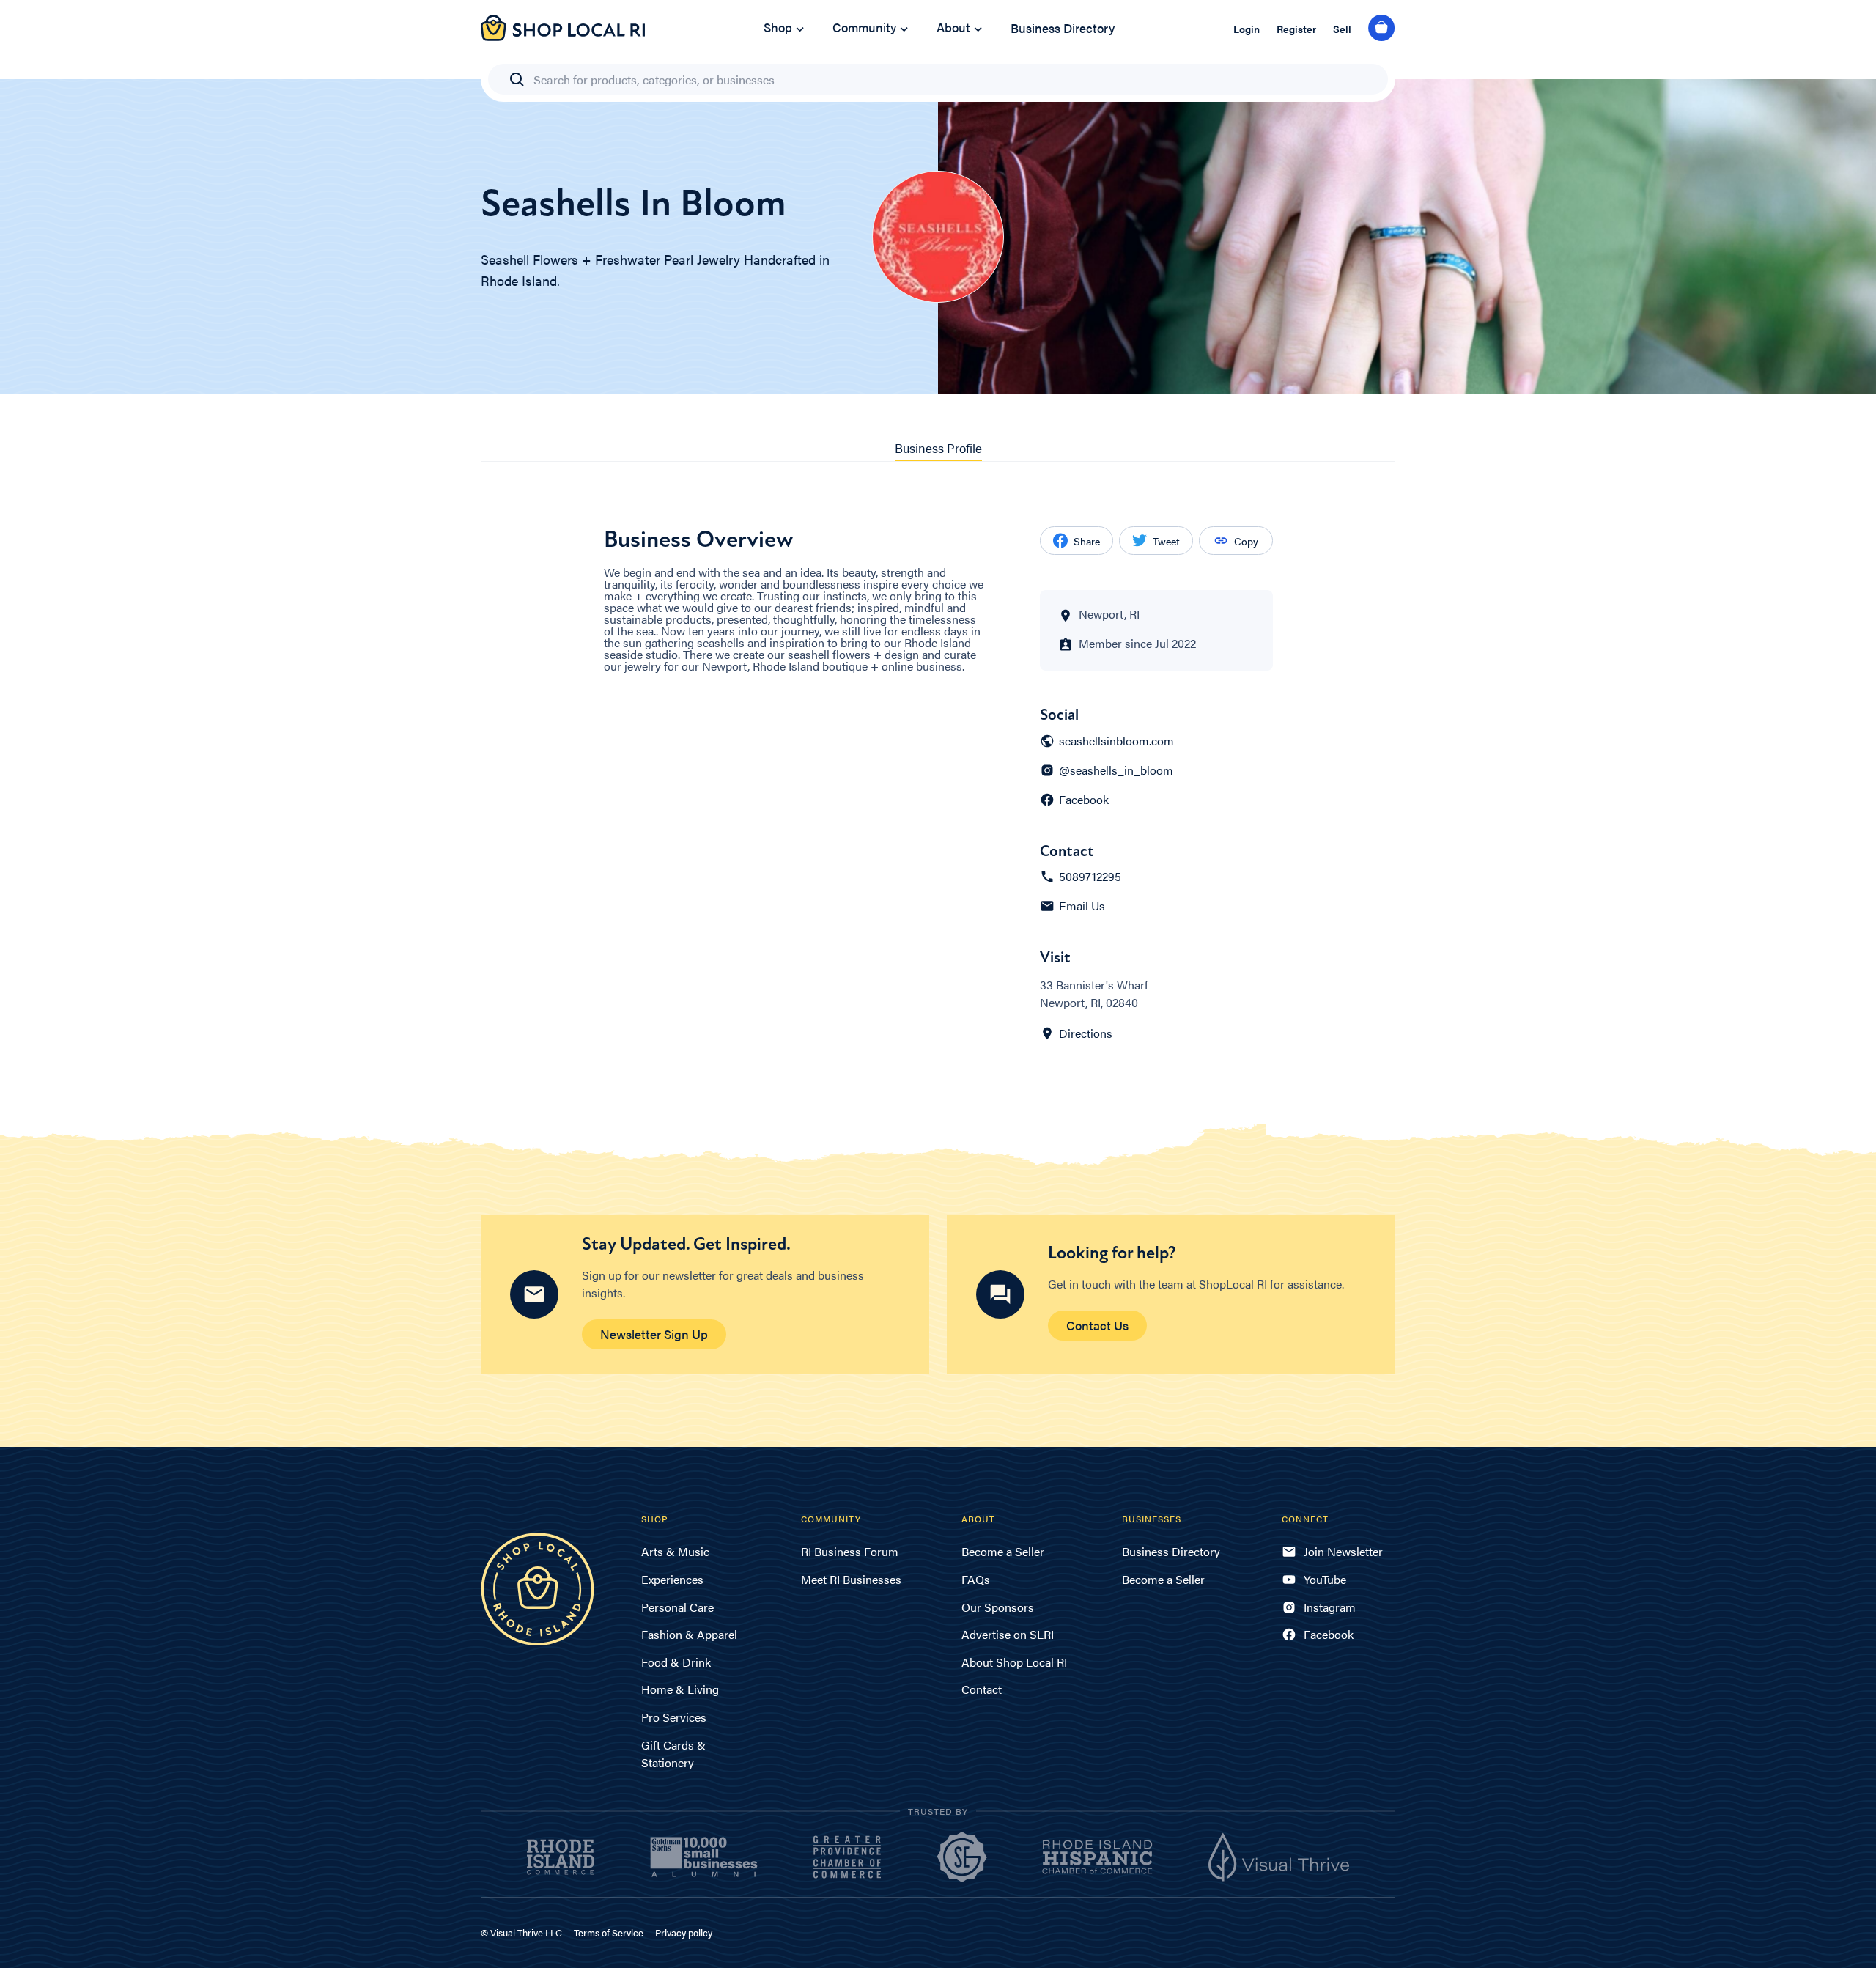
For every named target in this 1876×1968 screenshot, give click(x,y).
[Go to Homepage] (563, 36)
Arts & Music (675, 1551)
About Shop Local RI (1014, 1662)
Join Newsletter (1343, 1551)
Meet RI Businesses (851, 1579)
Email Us (1082, 906)
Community (864, 27)
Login (1247, 29)
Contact (982, 1689)
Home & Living (680, 1689)
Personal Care (677, 1607)
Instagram (1330, 1607)
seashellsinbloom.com (1116, 741)
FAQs (976, 1579)
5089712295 (1090, 877)
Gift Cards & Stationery (673, 1754)
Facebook (1084, 800)
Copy (1246, 541)
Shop (778, 27)
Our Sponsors (998, 1607)
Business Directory (1063, 28)
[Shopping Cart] (1382, 29)
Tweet (1166, 541)
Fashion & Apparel (689, 1634)
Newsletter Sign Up (654, 1334)
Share (1087, 541)
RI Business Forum (850, 1551)
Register (1296, 29)
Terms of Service (609, 1932)
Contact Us (1097, 1325)
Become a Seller (1003, 1551)
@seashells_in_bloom (1116, 770)
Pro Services (674, 1717)
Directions (1086, 1033)
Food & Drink (676, 1662)
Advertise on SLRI (1008, 1634)
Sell (1342, 29)
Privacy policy (684, 1932)
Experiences (672, 1579)
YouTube (1325, 1579)
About (953, 27)
